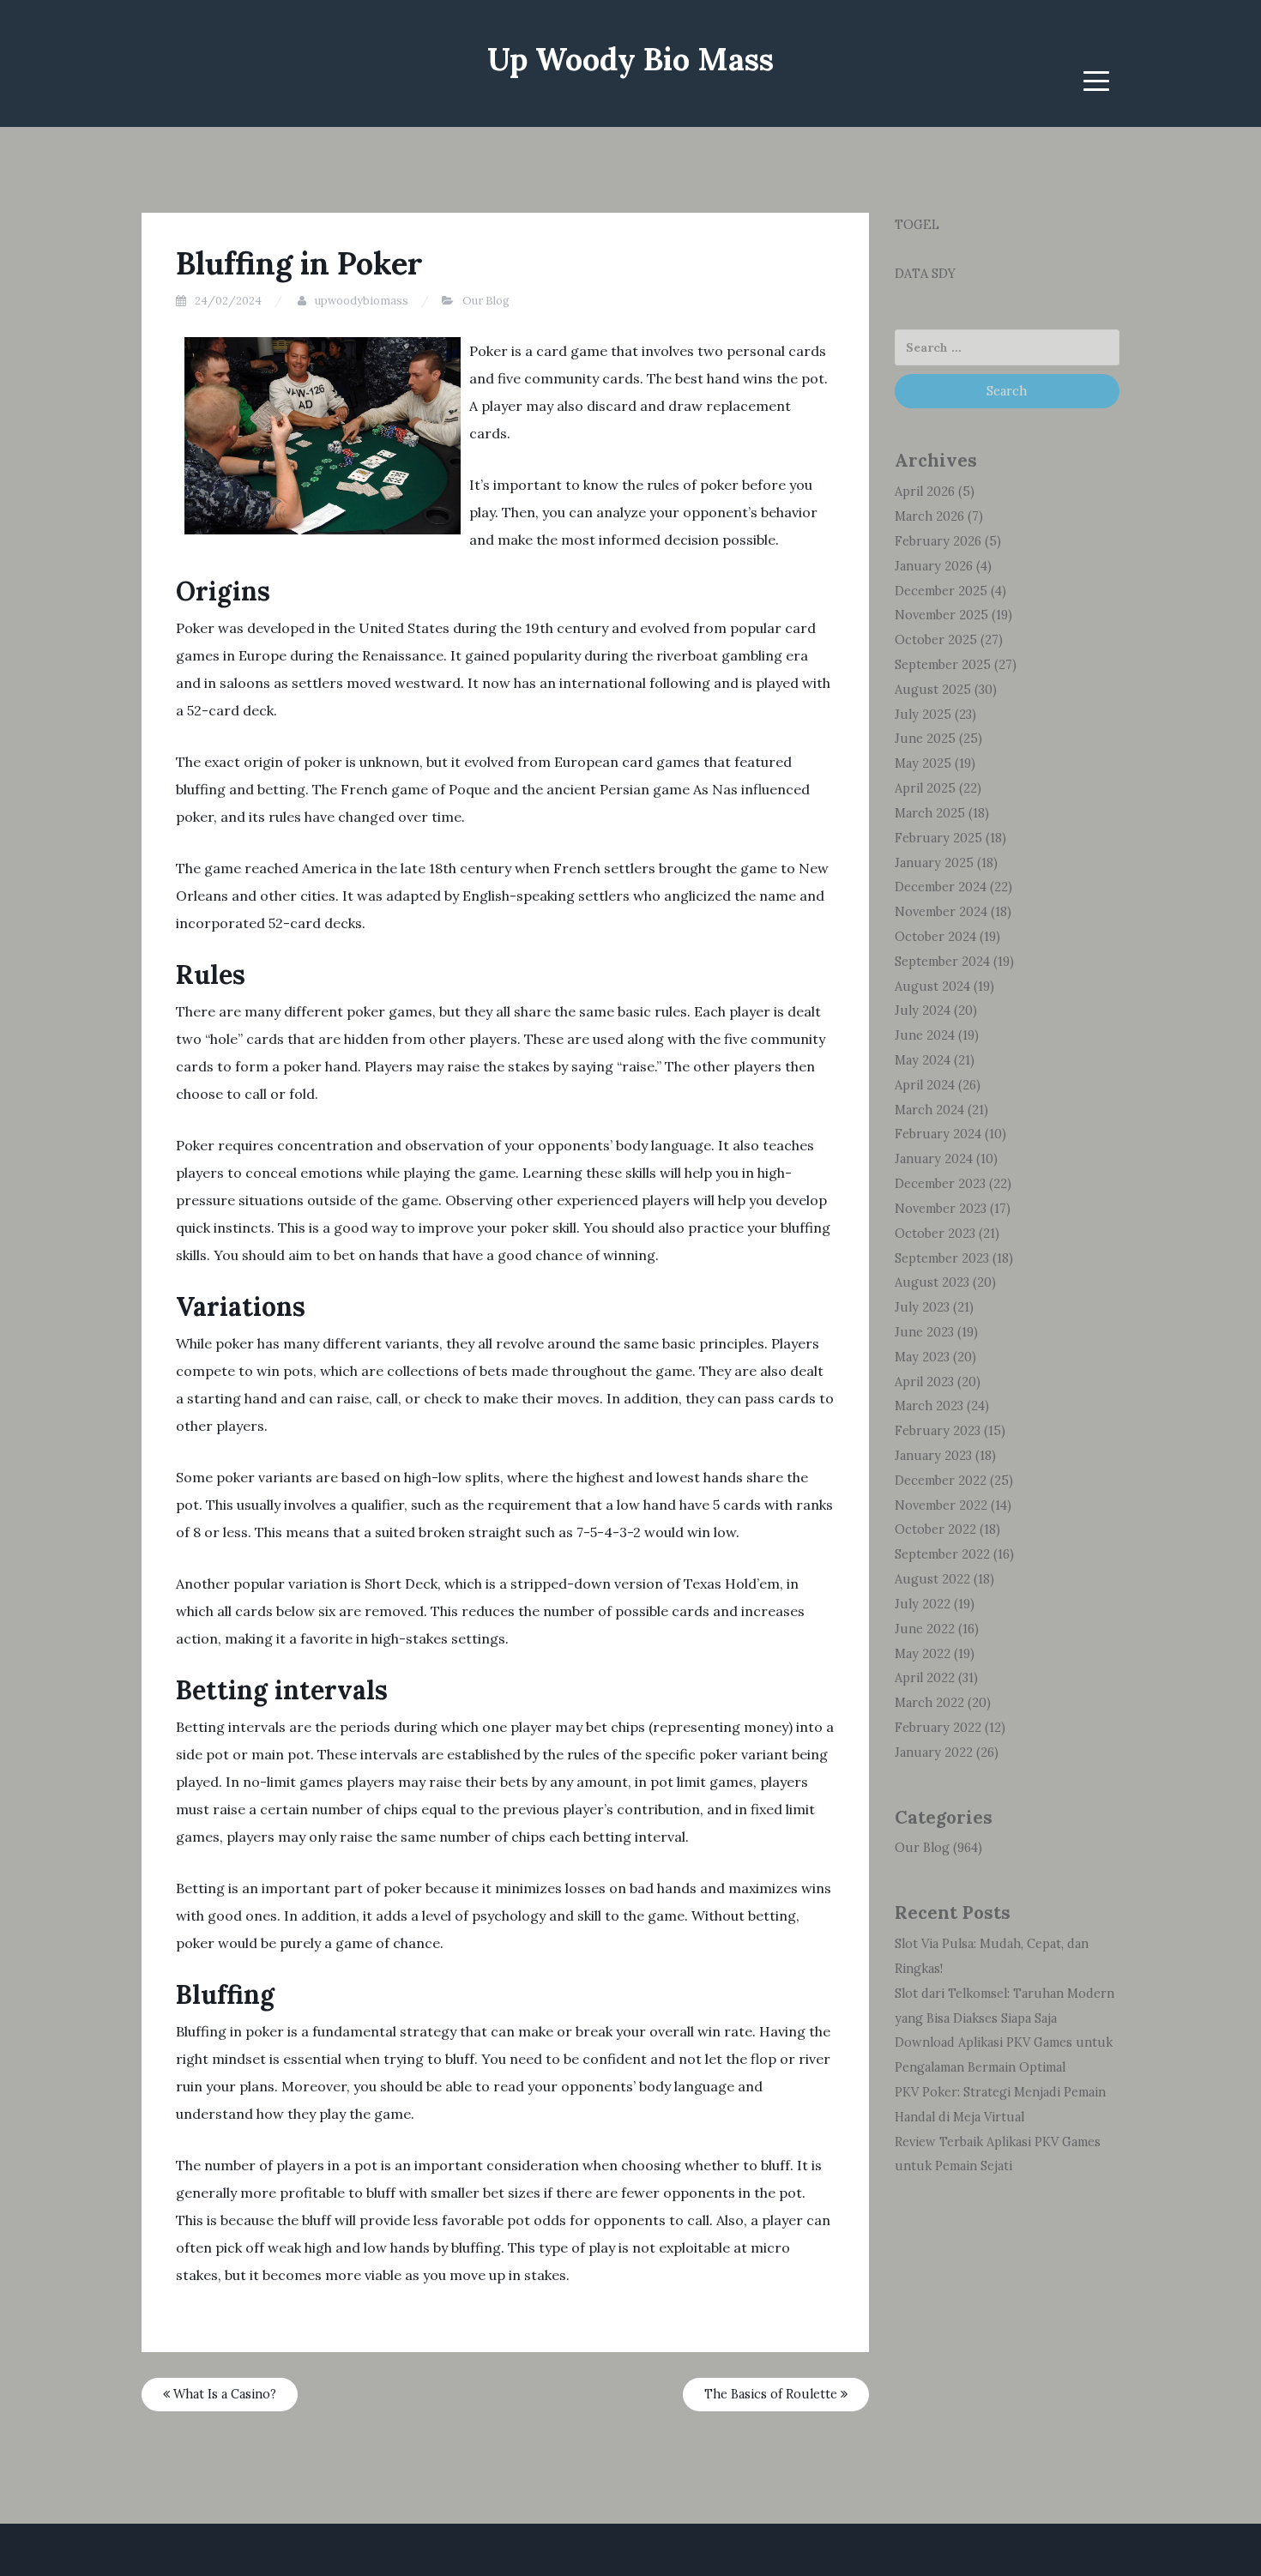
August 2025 (933, 690)
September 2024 (942, 962)
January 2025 (934, 863)
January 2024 (934, 1159)
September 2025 (943, 665)
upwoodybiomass (362, 301)
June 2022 (925, 1629)
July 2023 (922, 1307)
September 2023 (942, 1258)
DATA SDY (925, 274)
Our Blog (486, 301)
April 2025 (925, 788)
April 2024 (925, 1085)
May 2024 (923, 1060)
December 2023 (940, 1184)
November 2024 (941, 912)
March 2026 (929, 516)
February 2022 (938, 1728)
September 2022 (942, 1554)
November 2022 (941, 1505)
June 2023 (924, 1332)
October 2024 (935, 937)
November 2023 (941, 1209)
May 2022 (923, 1654)
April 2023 (924, 1382)
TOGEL (917, 225)
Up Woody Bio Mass (630, 59)
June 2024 (925, 1035)
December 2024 (941, 887)
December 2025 (941, 591)
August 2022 (932, 1579)
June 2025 (925, 739)
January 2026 (934, 566)
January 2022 (934, 1753)
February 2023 (938, 1431)
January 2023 (933, 1456)
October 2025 (936, 640)
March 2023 (929, 1406)
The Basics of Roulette (772, 2394)
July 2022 (923, 1604)
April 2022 (925, 1678)
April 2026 (925, 492)
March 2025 (930, 813)
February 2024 (938, 1134)
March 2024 (929, 1110)
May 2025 (923, 763)
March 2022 (929, 1703)
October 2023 (935, 1234)
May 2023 (922, 1357)
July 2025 (923, 715)
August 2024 (932, 986)
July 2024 (923, 1010)
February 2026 (938, 541)
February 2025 (938, 838)
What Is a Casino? (223, 2394)
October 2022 (935, 1529)
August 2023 (932, 1282)
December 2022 (941, 1481)
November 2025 (941, 615)
